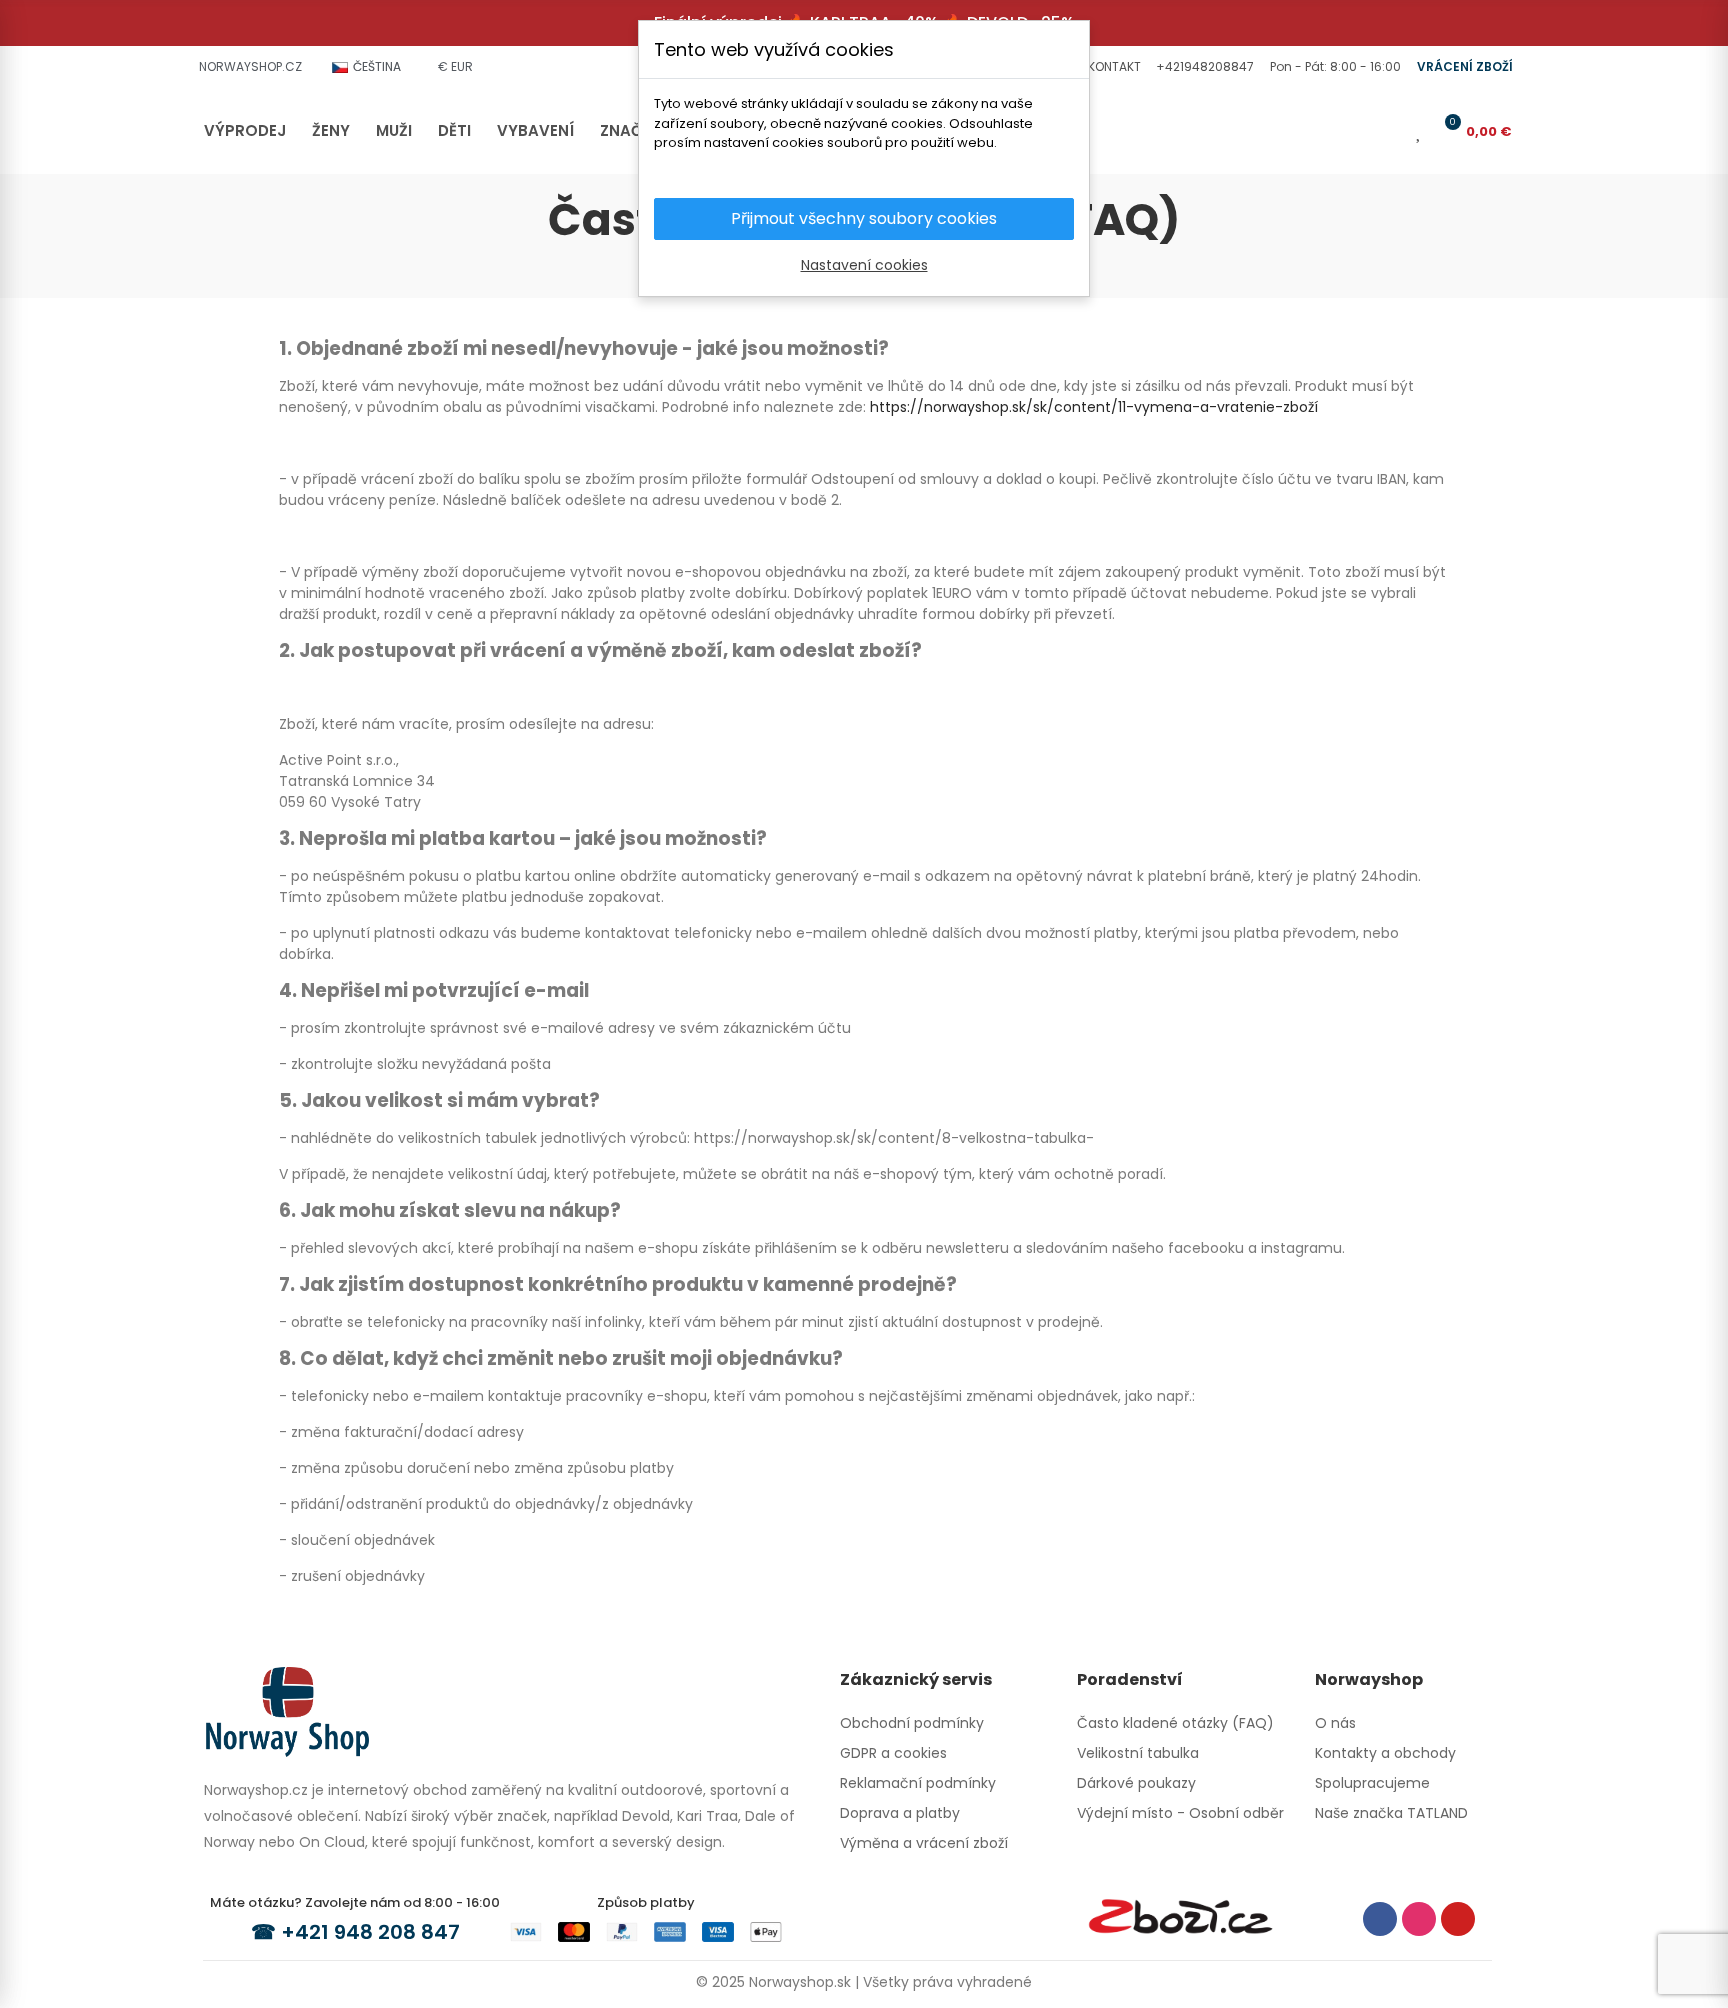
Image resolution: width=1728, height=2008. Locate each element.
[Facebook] (1380, 1919)
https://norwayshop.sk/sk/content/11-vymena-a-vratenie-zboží (1094, 407)
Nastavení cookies (864, 265)
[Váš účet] (1391, 131)
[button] (1112, 67)
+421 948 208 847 (370, 1932)
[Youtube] (1458, 1919)
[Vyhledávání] (1358, 131)
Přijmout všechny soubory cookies (864, 218)
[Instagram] (1419, 1919)
